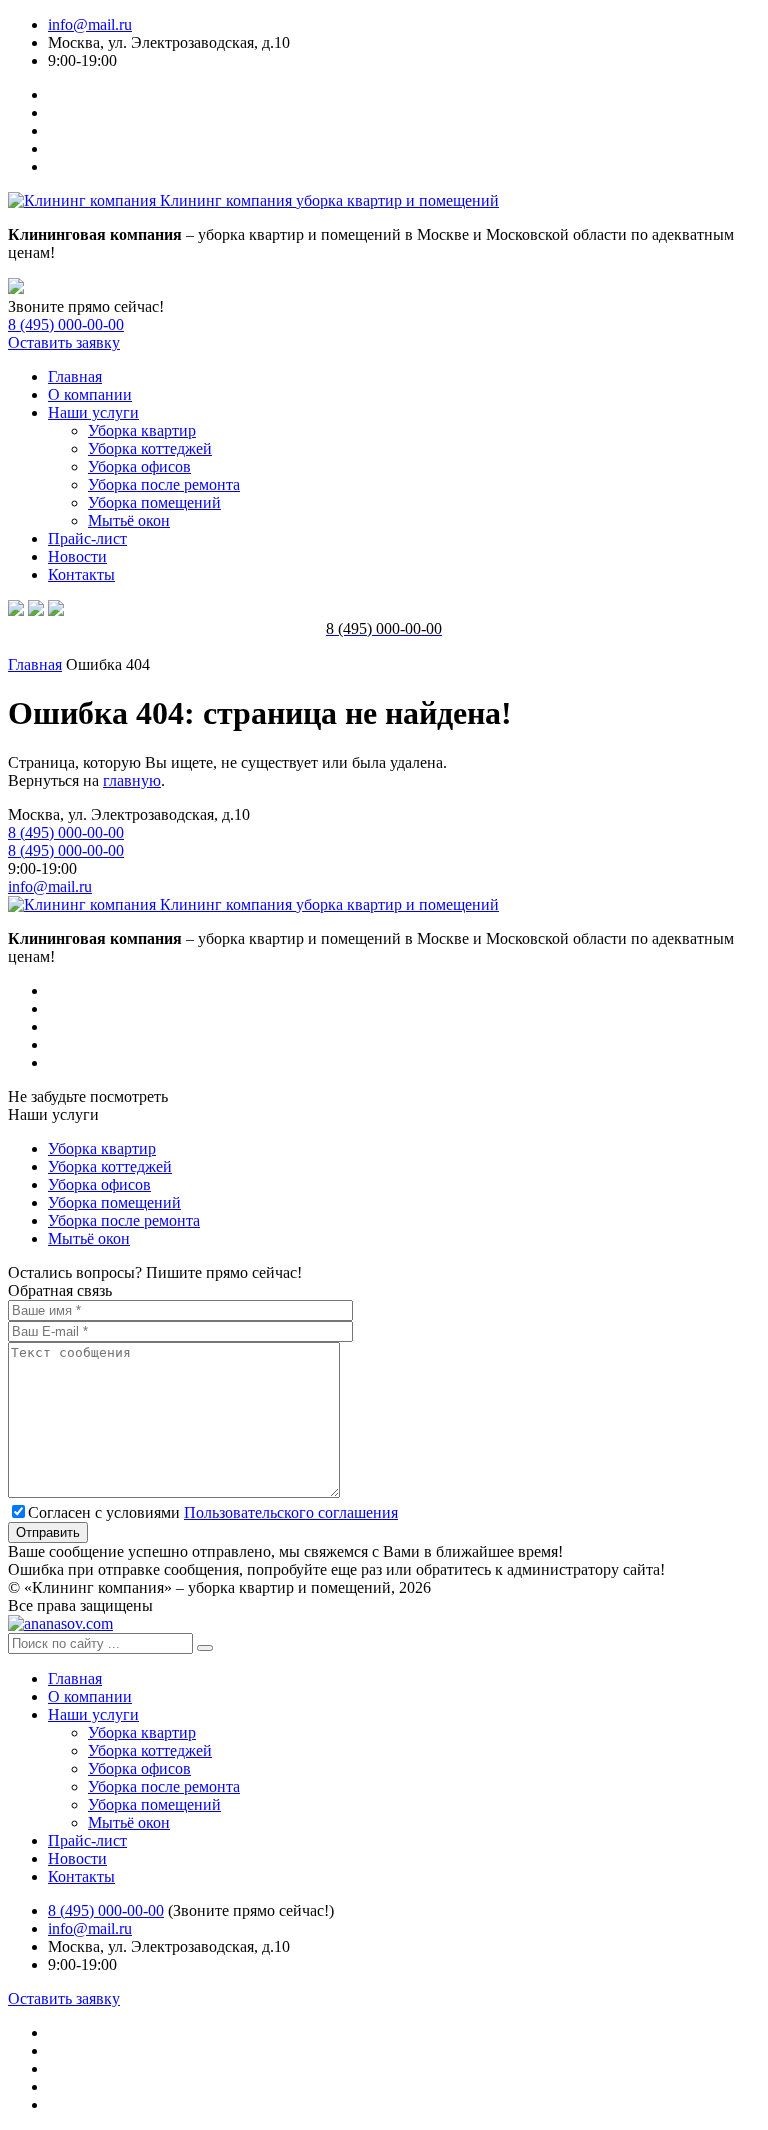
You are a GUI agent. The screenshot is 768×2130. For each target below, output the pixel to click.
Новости (77, 556)
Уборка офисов (139, 466)
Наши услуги (93, 412)
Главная (75, 376)
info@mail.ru (90, 24)
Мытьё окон (129, 520)
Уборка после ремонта (164, 484)
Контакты (81, 574)
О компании (90, 394)
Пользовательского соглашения (291, 1512)
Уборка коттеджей (150, 448)
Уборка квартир (142, 430)
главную (132, 780)
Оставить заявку (64, 342)
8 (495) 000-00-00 (66, 324)
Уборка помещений (154, 502)
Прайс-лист (87, 538)
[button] (205, 1648)
